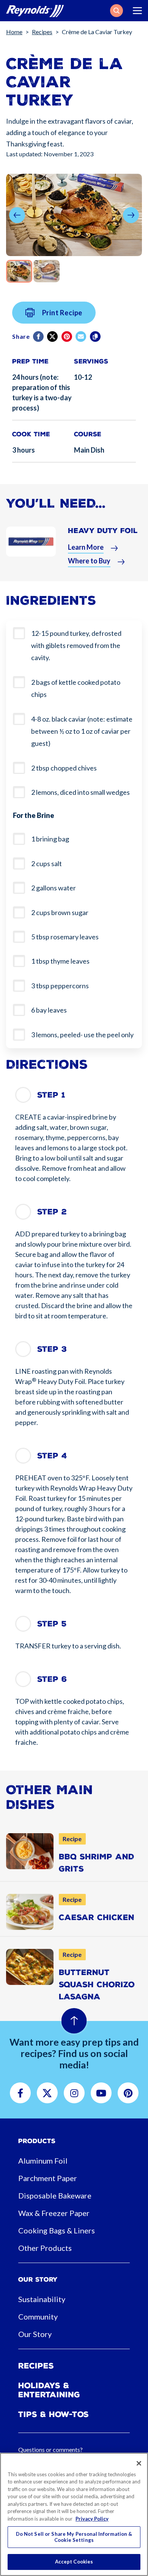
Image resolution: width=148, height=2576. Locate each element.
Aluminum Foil (43, 2161)
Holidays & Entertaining (49, 2390)
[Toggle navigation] (137, 11)
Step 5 (52, 1624)
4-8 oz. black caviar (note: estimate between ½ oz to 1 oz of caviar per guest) (82, 731)
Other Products (45, 2248)
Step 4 (52, 1456)
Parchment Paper (48, 2178)
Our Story (35, 2334)
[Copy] (96, 337)
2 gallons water (54, 888)
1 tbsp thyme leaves (60, 961)
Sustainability (42, 2299)
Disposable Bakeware (55, 2195)
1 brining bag (50, 839)
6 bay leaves (49, 1010)
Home (14, 32)
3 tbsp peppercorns (60, 986)
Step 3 (52, 1349)
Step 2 (52, 1212)
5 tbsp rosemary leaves (65, 937)
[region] (74, 2514)
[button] (117, 11)
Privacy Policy (92, 2519)
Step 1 (51, 1095)
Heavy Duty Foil (103, 531)
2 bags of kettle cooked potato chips (76, 688)
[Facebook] (39, 337)
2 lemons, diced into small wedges (80, 792)
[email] (81, 337)
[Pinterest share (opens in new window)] (67, 337)
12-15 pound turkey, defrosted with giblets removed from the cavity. (76, 646)
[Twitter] (53, 337)
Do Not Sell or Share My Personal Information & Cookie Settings (74, 2537)
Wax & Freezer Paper (54, 2213)
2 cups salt (46, 863)
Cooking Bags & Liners (57, 2230)
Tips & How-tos (54, 2414)
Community (38, 2317)
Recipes (42, 32)
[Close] (139, 2463)
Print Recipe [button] (62, 313)
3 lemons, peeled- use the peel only (82, 1035)
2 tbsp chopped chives (64, 768)
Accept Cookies (74, 2562)
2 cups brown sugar (60, 912)
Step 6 (52, 1679)
